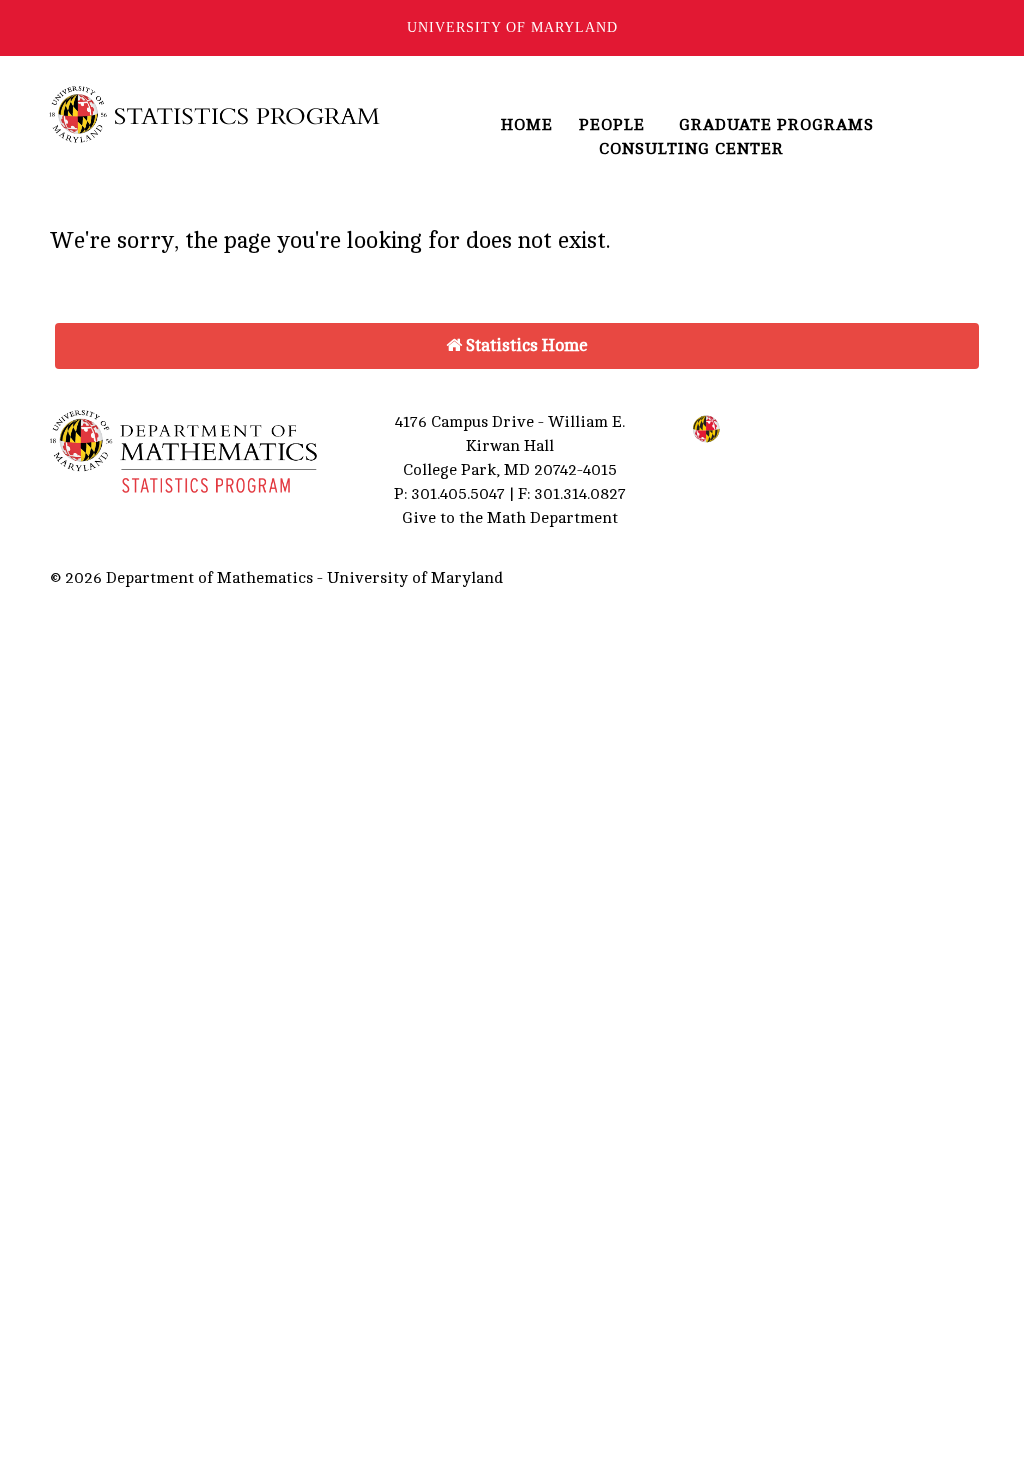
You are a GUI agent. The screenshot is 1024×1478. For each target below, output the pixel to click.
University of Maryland (512, 27)
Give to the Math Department (510, 518)
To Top (865, 578)
